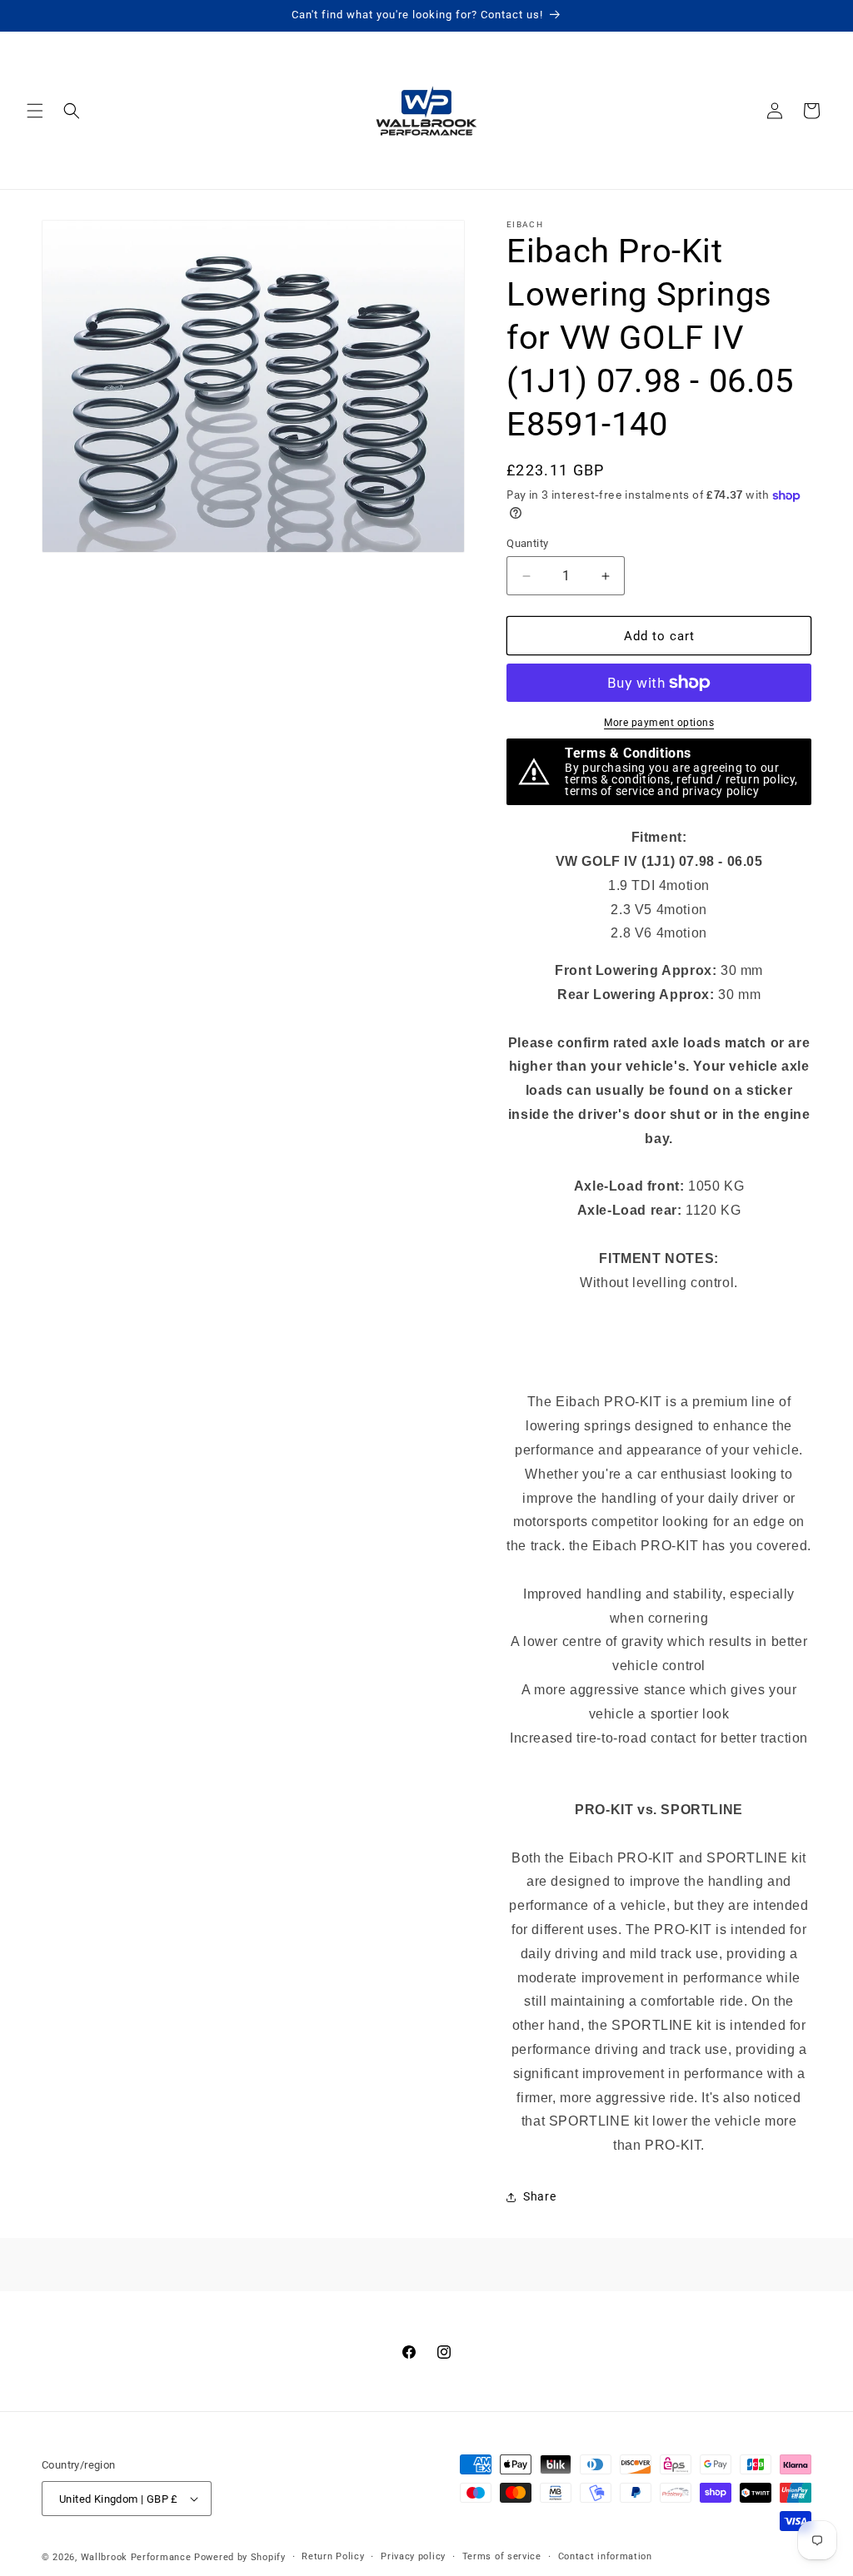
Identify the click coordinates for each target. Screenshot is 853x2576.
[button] (35, 111)
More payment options (659, 723)
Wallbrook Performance (136, 2557)
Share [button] (539, 2196)
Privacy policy (413, 2556)
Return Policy (333, 2556)
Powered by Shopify (240, 2557)
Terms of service (502, 2556)
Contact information (605, 2556)
